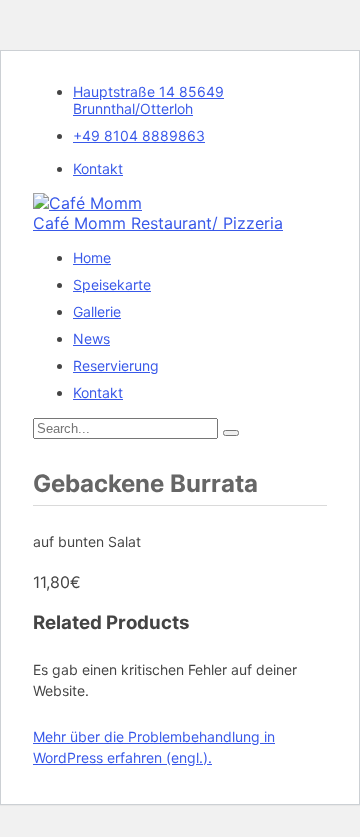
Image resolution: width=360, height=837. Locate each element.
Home (92, 257)
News (91, 338)
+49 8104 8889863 (139, 135)
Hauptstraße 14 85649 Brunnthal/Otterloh (148, 100)
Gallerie (97, 311)
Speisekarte (112, 284)
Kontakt (98, 168)
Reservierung (116, 365)
